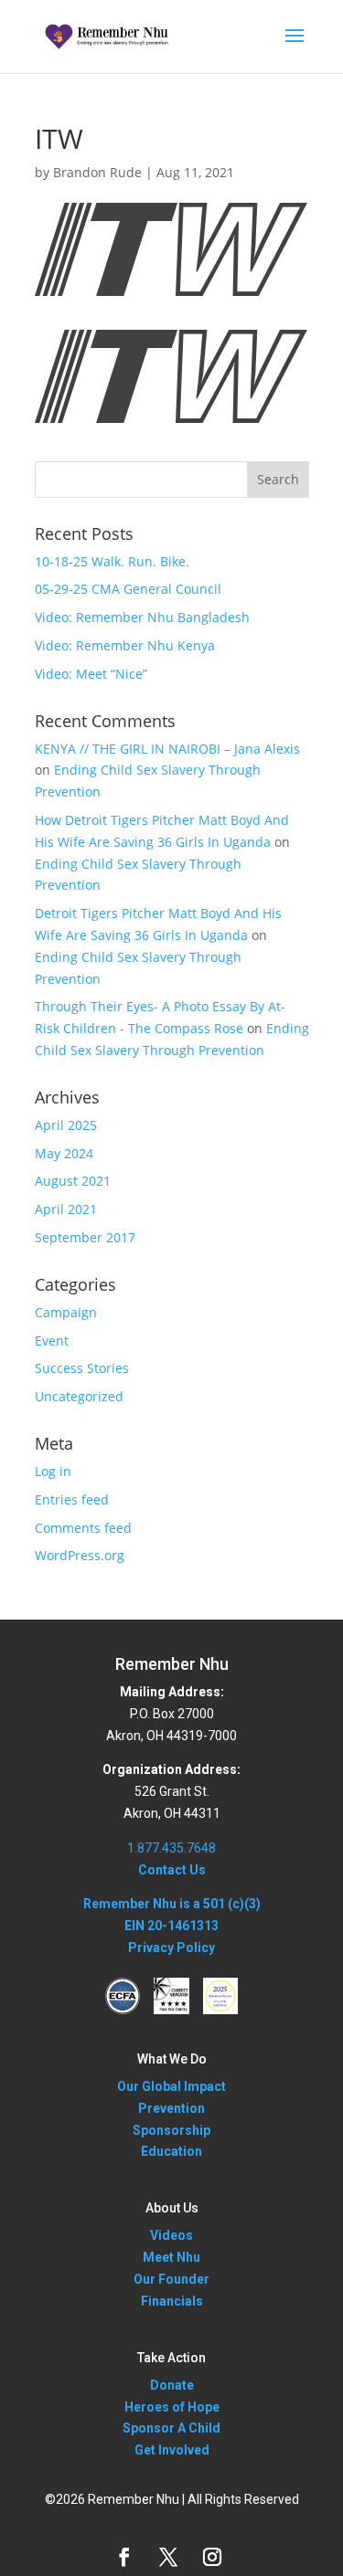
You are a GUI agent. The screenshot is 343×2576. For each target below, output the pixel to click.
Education (171, 2151)
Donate (172, 2385)
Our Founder (171, 2279)
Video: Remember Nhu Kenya (125, 645)
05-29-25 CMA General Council (128, 589)
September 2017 (85, 1237)
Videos (171, 2235)
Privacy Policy (171, 1948)
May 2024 (64, 1153)
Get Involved (172, 2450)
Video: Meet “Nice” (91, 674)
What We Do (172, 2059)
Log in (53, 1471)
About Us (172, 2208)
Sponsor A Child (171, 2428)
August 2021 (73, 1181)
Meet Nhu (171, 2257)
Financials (172, 2301)
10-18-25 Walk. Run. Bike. (112, 561)
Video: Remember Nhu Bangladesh (142, 617)
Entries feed (72, 1499)
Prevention (171, 2108)
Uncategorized (79, 1396)
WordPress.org (80, 1555)
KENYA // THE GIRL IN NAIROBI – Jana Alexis (167, 749)
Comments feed (83, 1528)
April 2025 (66, 1125)
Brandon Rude (97, 172)
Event (52, 1341)
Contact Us (172, 1870)
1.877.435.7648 (171, 1848)
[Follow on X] (168, 2557)
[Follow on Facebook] (124, 2557)
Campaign (66, 1312)
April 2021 (66, 1209)
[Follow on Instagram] (212, 2557)
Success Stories (82, 1368)
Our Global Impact (171, 2086)
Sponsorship (171, 2130)
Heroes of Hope (172, 2407)
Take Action (171, 2358)
